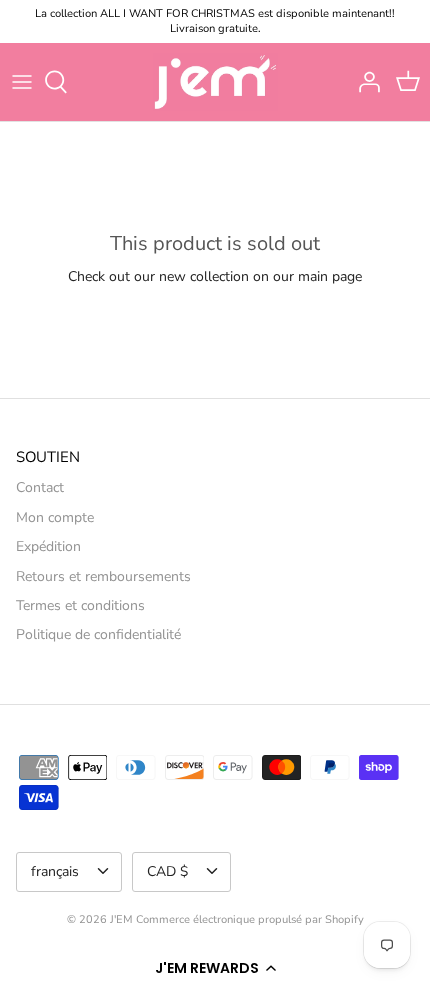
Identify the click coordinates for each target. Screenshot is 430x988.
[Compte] (364, 82)
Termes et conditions (80, 605)
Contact (40, 487)
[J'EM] (215, 82)
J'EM (121, 919)
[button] (215, 968)
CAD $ (167, 871)
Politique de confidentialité (98, 634)
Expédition (48, 546)
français (55, 871)
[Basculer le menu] (22, 82)
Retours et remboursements (103, 576)
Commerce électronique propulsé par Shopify (250, 919)
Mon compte (55, 517)
